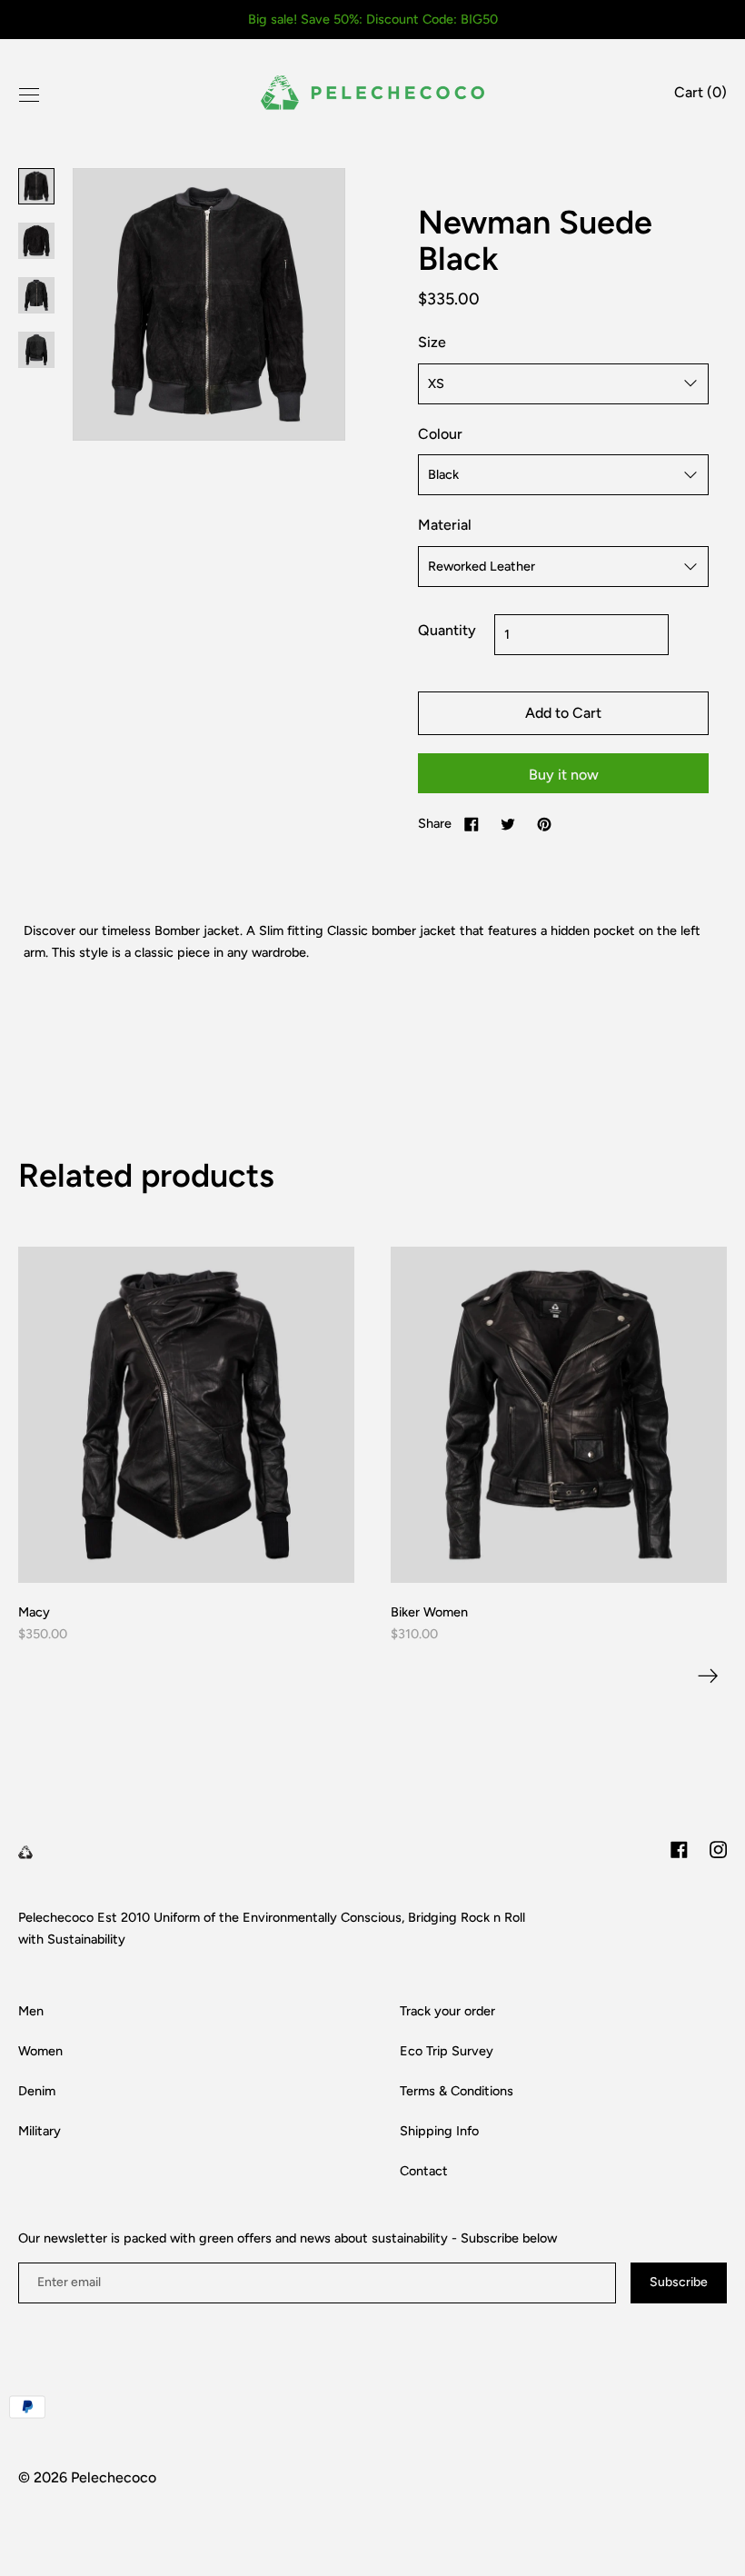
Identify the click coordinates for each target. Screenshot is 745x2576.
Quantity (447, 630)
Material (445, 525)
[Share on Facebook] (472, 823)
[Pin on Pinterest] (544, 823)
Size (432, 342)
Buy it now (564, 775)
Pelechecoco (114, 2477)
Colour (440, 434)
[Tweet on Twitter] (508, 823)
